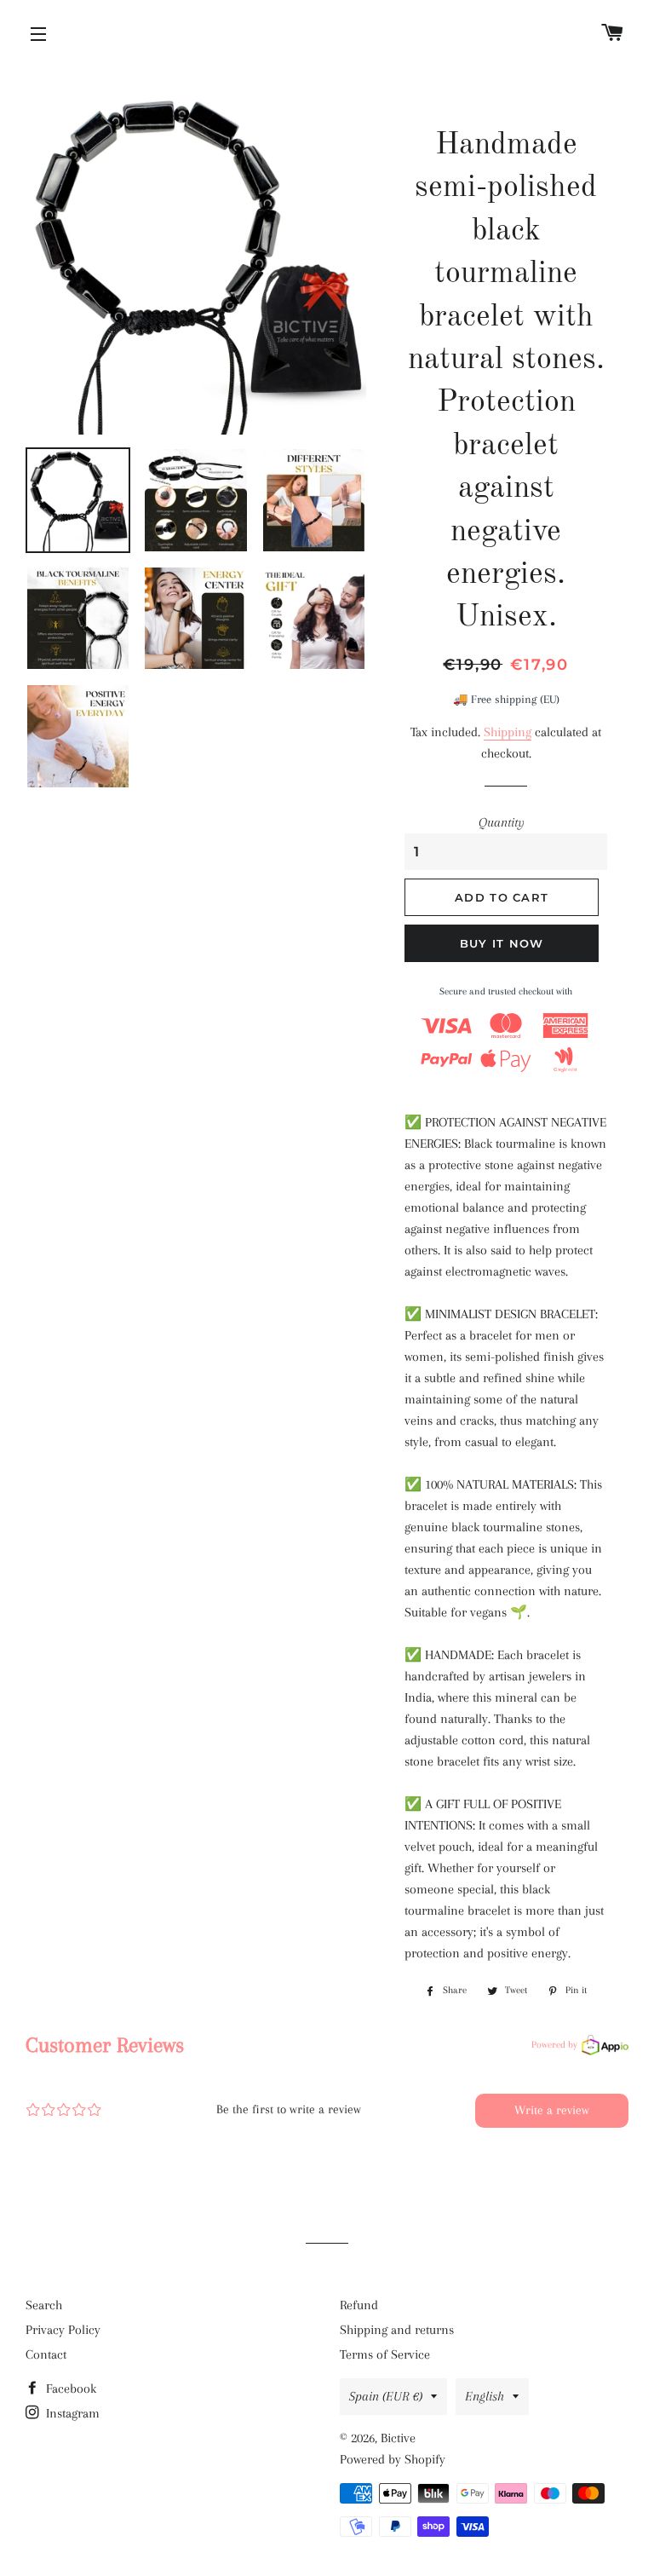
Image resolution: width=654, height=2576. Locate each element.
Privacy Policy (63, 2330)
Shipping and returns (397, 2330)
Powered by (554, 2045)
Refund (359, 2305)
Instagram (71, 2413)
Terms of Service (385, 2354)
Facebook (69, 2389)
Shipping (508, 732)
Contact (46, 2354)
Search (44, 2305)
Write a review (552, 2110)
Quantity (502, 822)
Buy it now (502, 943)
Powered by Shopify (393, 2459)
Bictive (398, 2438)
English (485, 2396)
